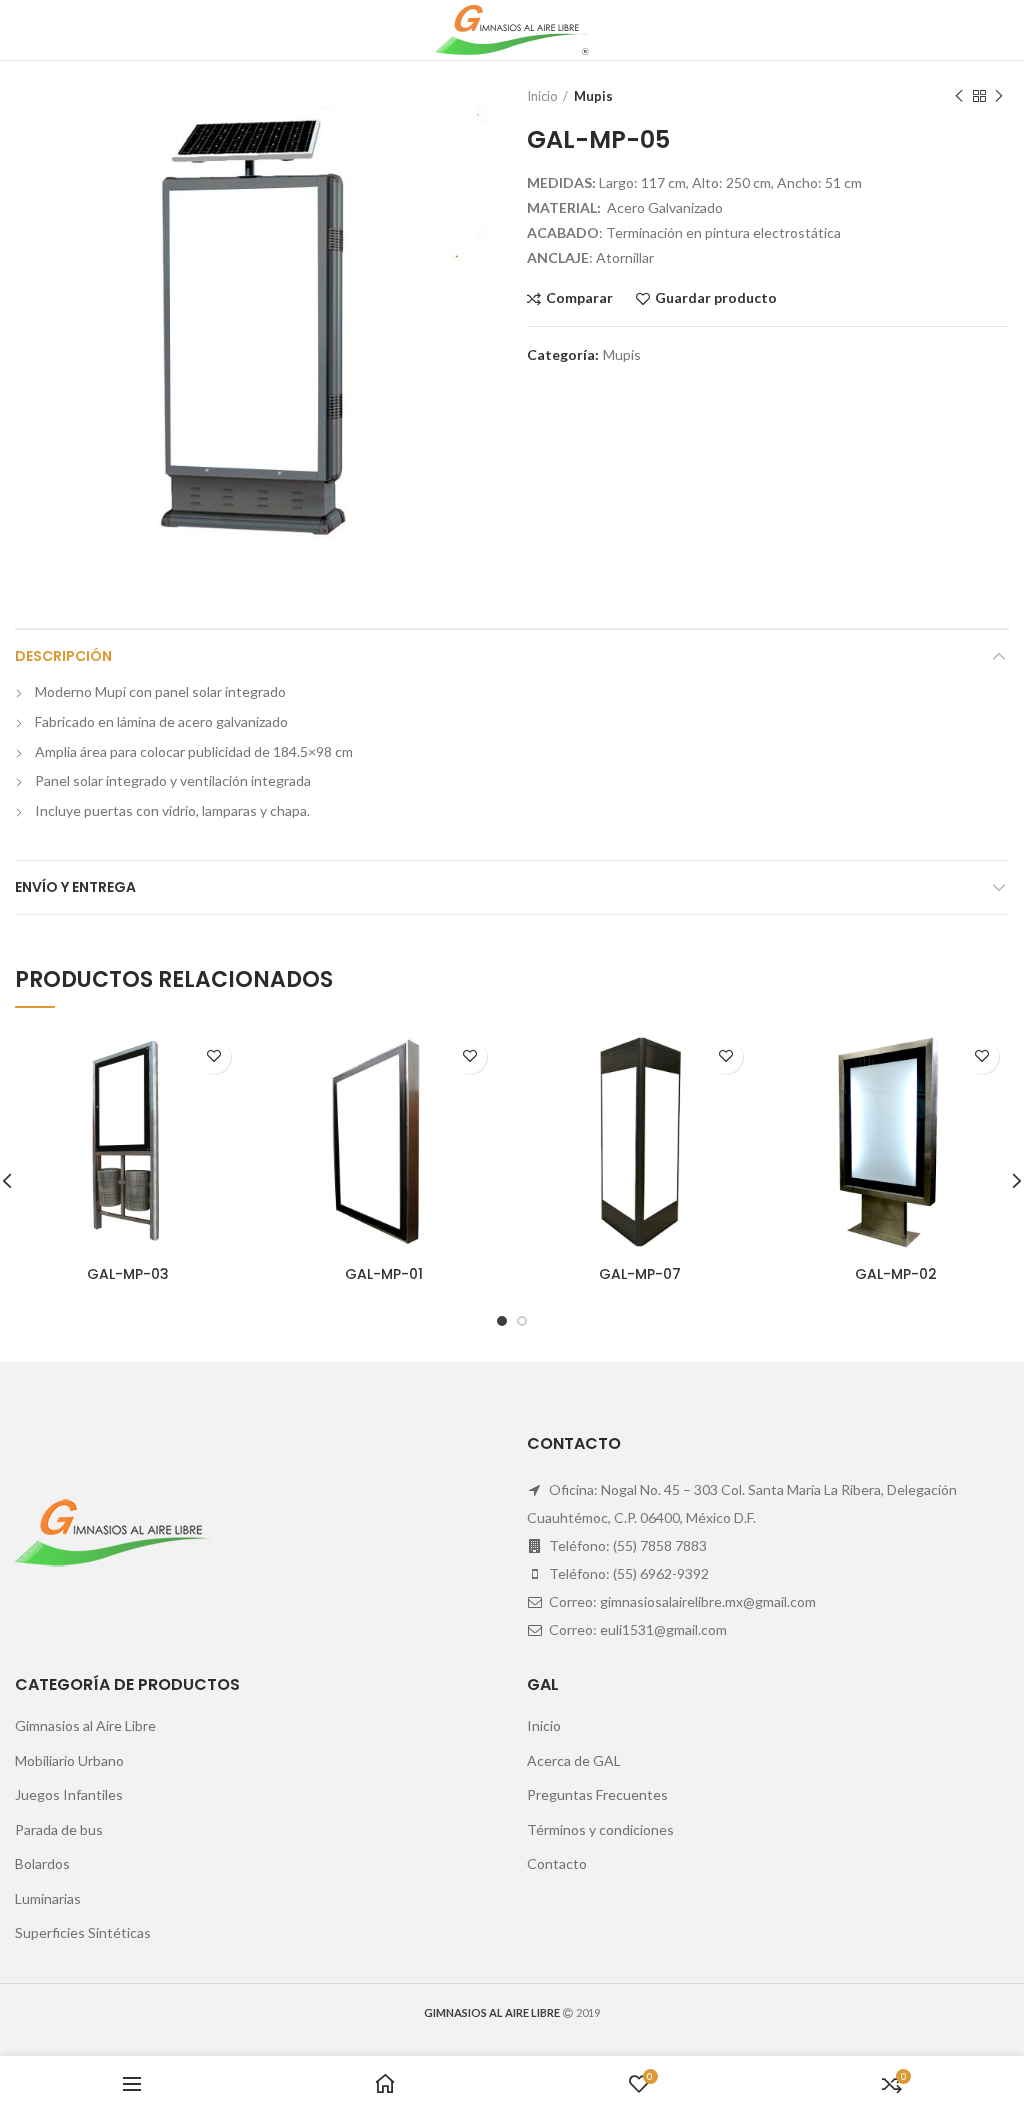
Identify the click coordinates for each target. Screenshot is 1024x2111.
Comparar (579, 298)
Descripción (63, 656)
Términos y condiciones (600, 1829)
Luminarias (48, 1898)
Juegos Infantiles (69, 1794)
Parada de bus (59, 1829)
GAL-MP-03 (128, 1274)
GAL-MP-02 (896, 1274)
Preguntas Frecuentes (597, 1794)
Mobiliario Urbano (69, 1760)
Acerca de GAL (574, 1760)
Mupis (593, 96)
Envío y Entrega (75, 887)
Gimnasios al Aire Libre (85, 1725)
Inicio (542, 96)
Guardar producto (716, 298)
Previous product (959, 96)
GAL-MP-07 (640, 1274)
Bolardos (42, 1863)
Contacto (557, 1863)
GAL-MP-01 (384, 1274)
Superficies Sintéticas (83, 1932)
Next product (999, 96)
